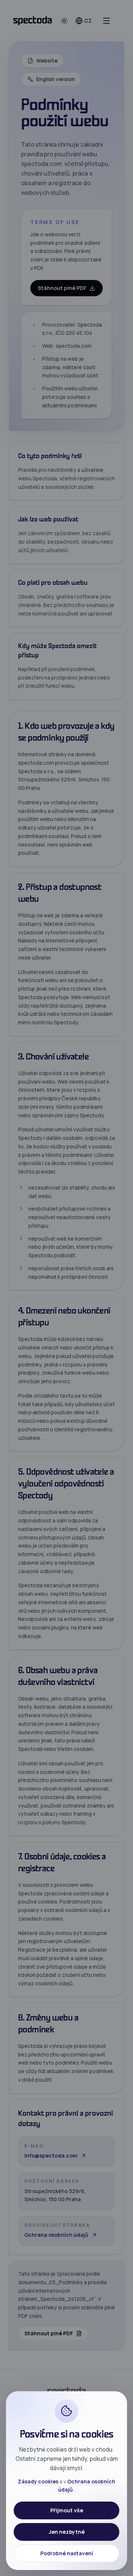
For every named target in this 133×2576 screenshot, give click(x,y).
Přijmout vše (67, 2510)
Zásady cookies (39, 2481)
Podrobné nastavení (67, 2553)
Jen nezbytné (67, 2532)
